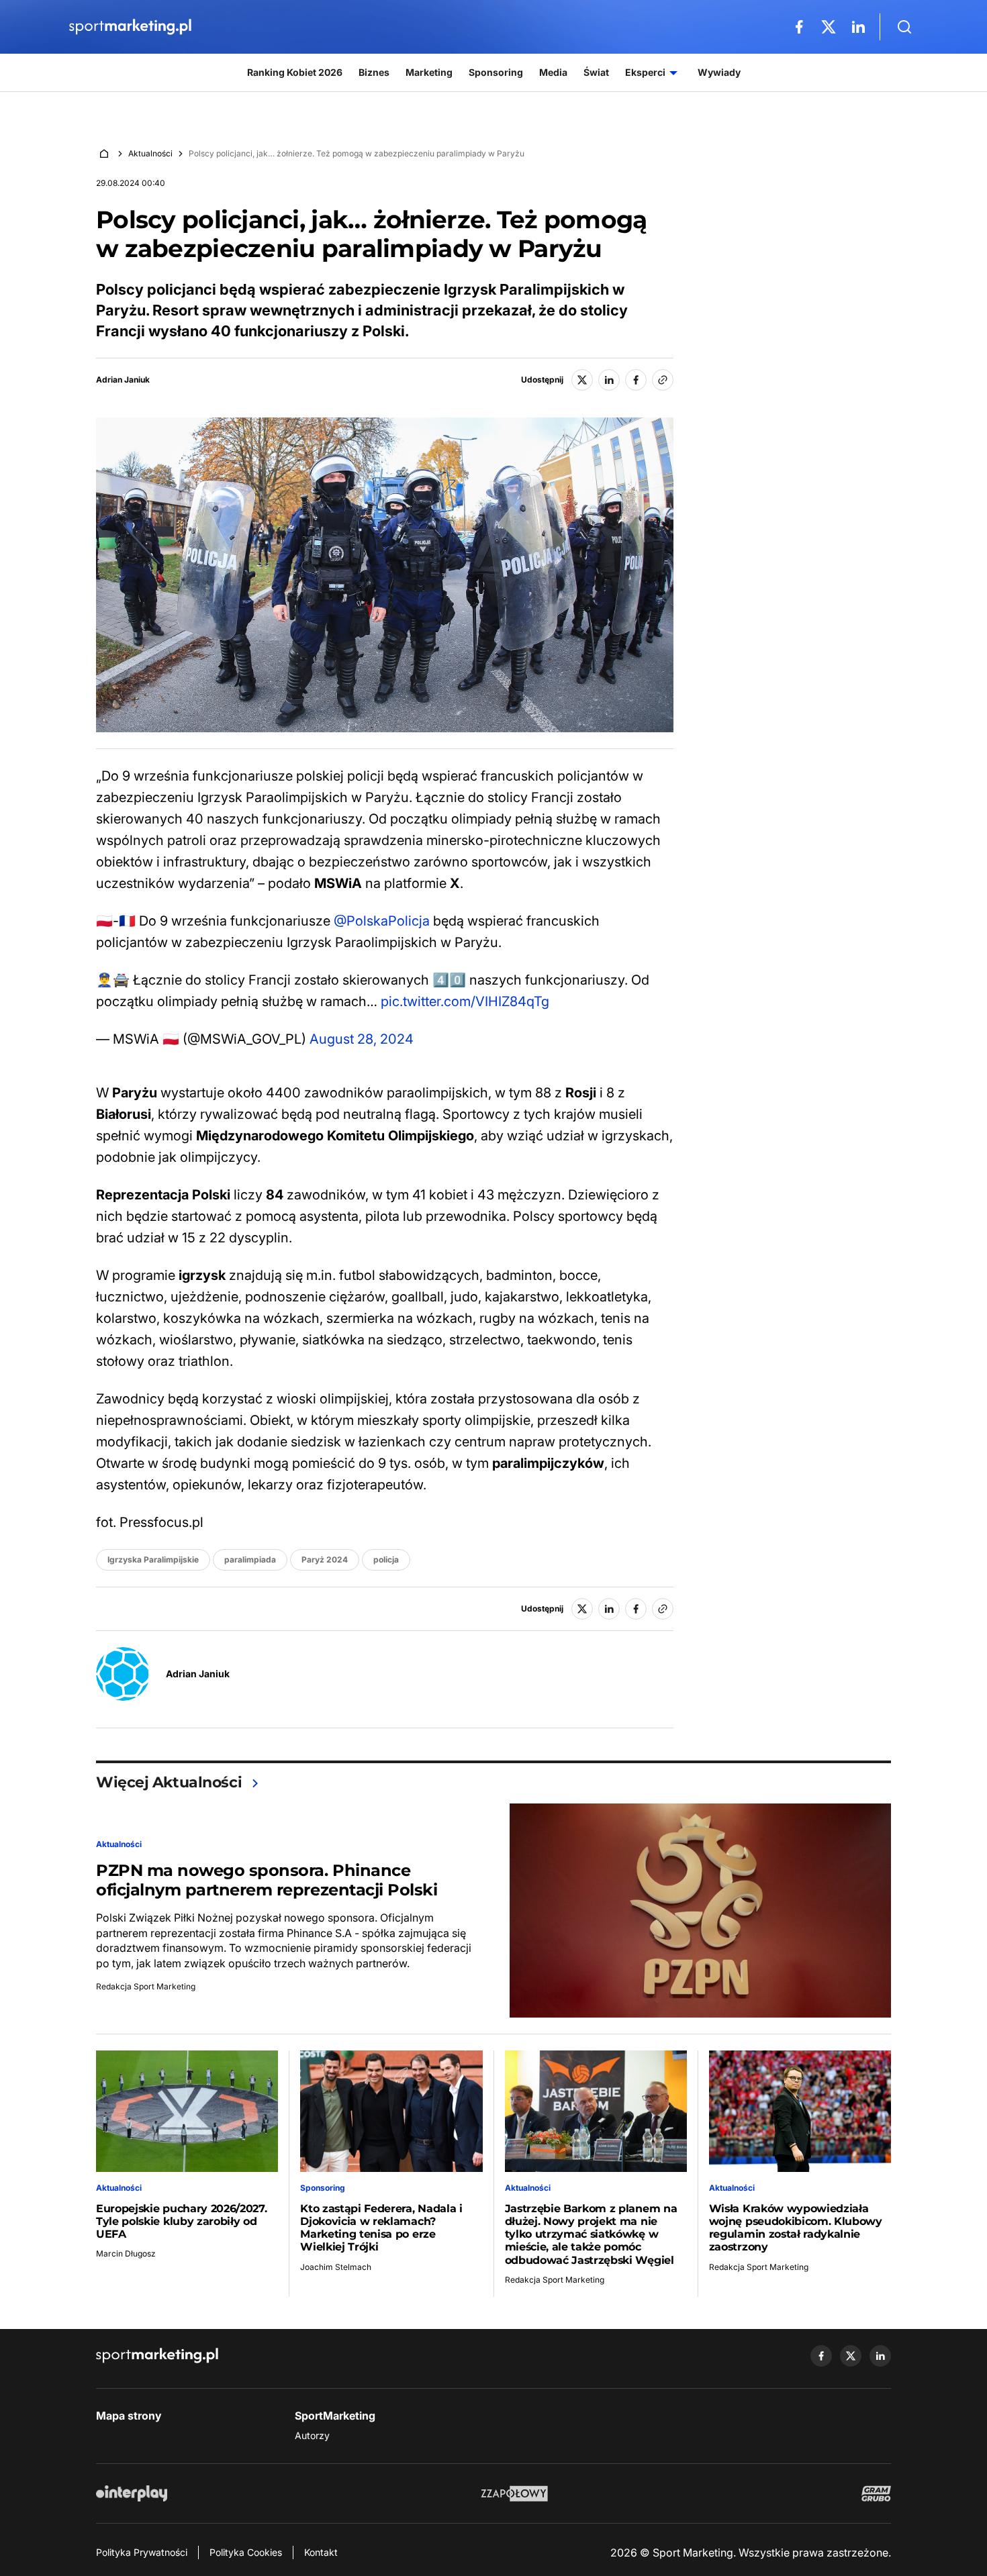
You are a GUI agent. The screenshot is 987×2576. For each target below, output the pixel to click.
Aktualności (150, 153)
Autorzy (312, 2435)
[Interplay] (132, 2493)
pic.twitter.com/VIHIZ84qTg (465, 1001)
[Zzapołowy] (515, 2493)
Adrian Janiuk (123, 380)
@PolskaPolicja (382, 921)
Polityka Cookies (246, 2552)
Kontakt (321, 2552)
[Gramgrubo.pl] (876, 2493)
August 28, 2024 (362, 1039)
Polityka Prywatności (142, 2552)
